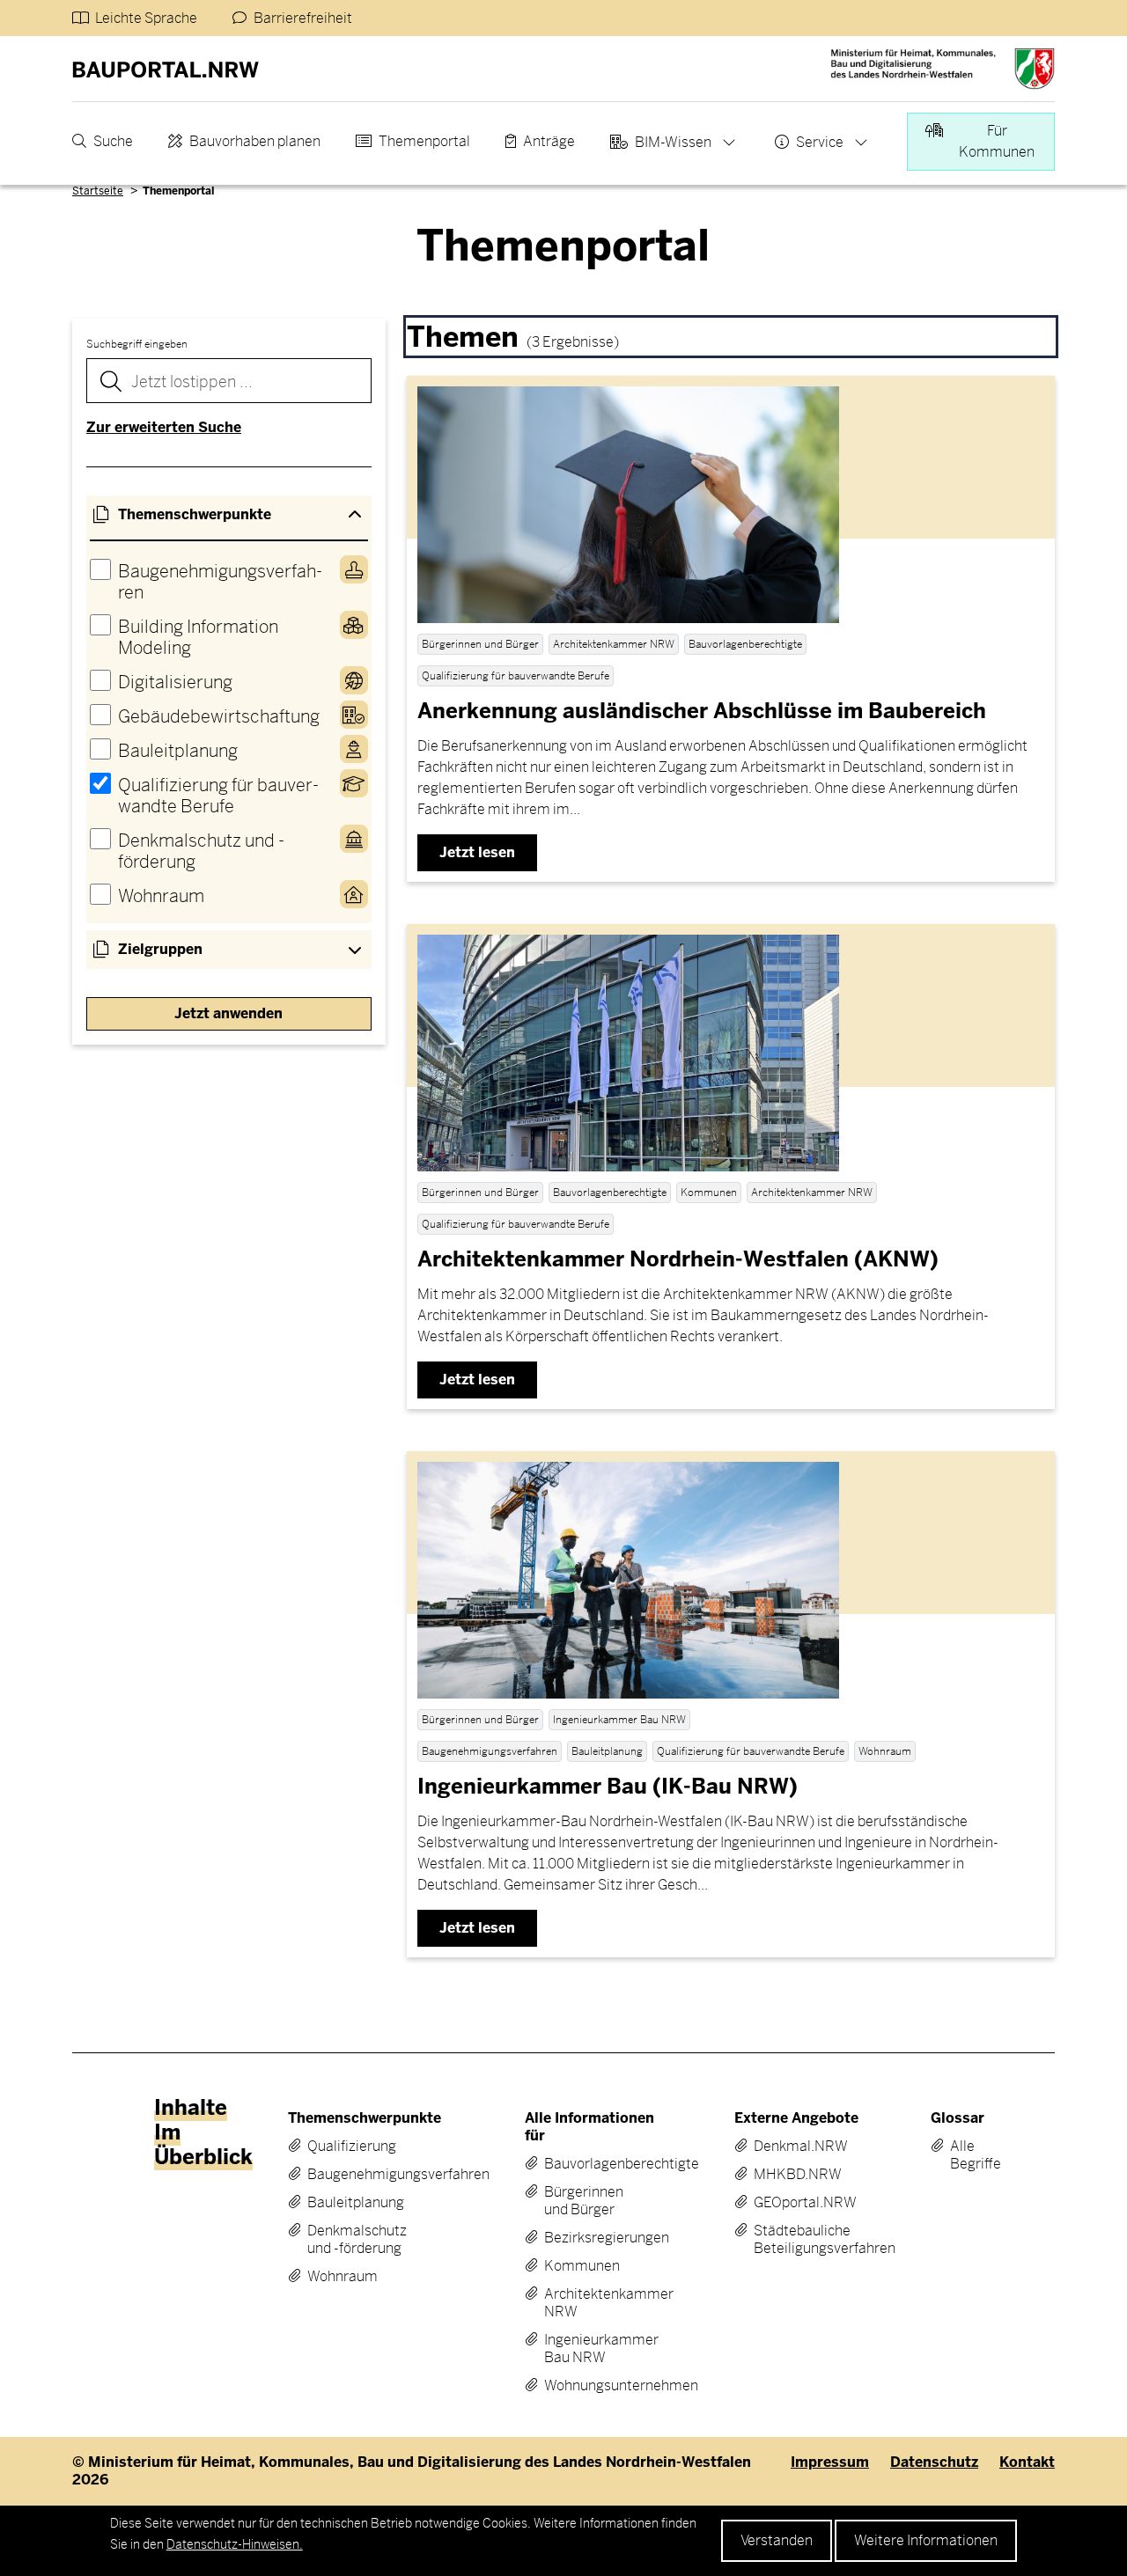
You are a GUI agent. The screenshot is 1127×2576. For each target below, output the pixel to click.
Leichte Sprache (146, 18)
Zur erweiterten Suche (164, 427)
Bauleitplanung (178, 751)
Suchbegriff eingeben (137, 344)
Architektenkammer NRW (590, 2303)
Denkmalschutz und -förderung (201, 851)
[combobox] (229, 381)
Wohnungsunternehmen (590, 2386)
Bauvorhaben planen (255, 141)
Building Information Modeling (198, 638)
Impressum (830, 2462)
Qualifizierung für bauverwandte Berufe (218, 796)
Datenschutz (934, 2462)
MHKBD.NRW (796, 2175)
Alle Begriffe (963, 2155)
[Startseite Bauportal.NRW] (166, 69)
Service (820, 142)
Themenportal (424, 141)
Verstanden (777, 2540)
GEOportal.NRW (796, 2203)
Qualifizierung (352, 2147)
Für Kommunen (997, 141)
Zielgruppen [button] (160, 949)
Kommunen (582, 2266)
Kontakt (1027, 2462)
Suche (113, 141)
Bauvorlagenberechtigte (590, 2164)
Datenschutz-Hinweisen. (235, 2544)
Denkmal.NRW (796, 2147)
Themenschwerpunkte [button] (195, 514)
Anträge (549, 141)
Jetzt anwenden (228, 1013)
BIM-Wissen (673, 142)
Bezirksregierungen (590, 2238)
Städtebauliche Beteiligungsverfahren (796, 2240)
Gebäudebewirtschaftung (219, 717)
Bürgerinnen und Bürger (584, 2201)
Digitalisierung (175, 683)
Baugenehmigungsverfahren (220, 582)
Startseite (98, 191)
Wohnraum (161, 896)
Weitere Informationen (926, 2540)
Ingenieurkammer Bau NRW (590, 2349)
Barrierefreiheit (303, 18)
